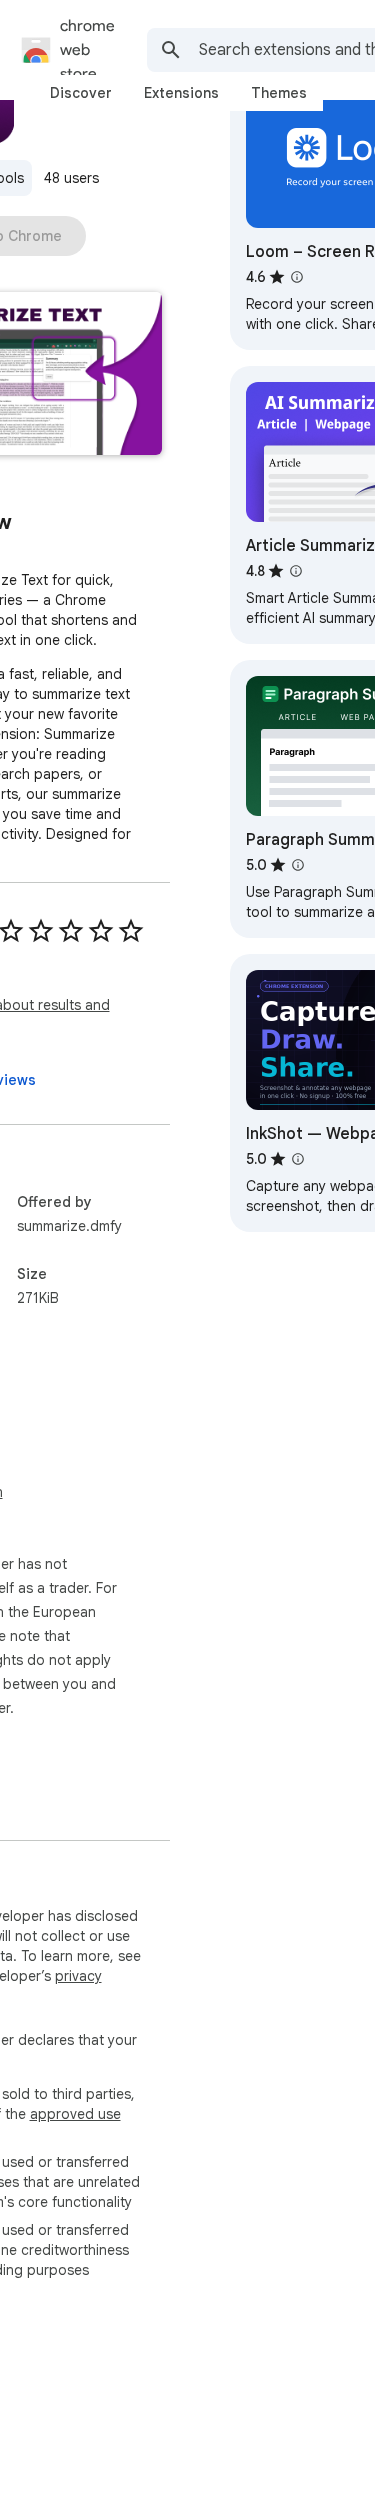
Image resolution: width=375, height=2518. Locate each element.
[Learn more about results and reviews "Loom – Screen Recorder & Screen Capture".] (297, 277)
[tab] (81, 93)
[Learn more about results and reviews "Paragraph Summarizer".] (298, 865)
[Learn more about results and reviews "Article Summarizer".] (296, 571)
